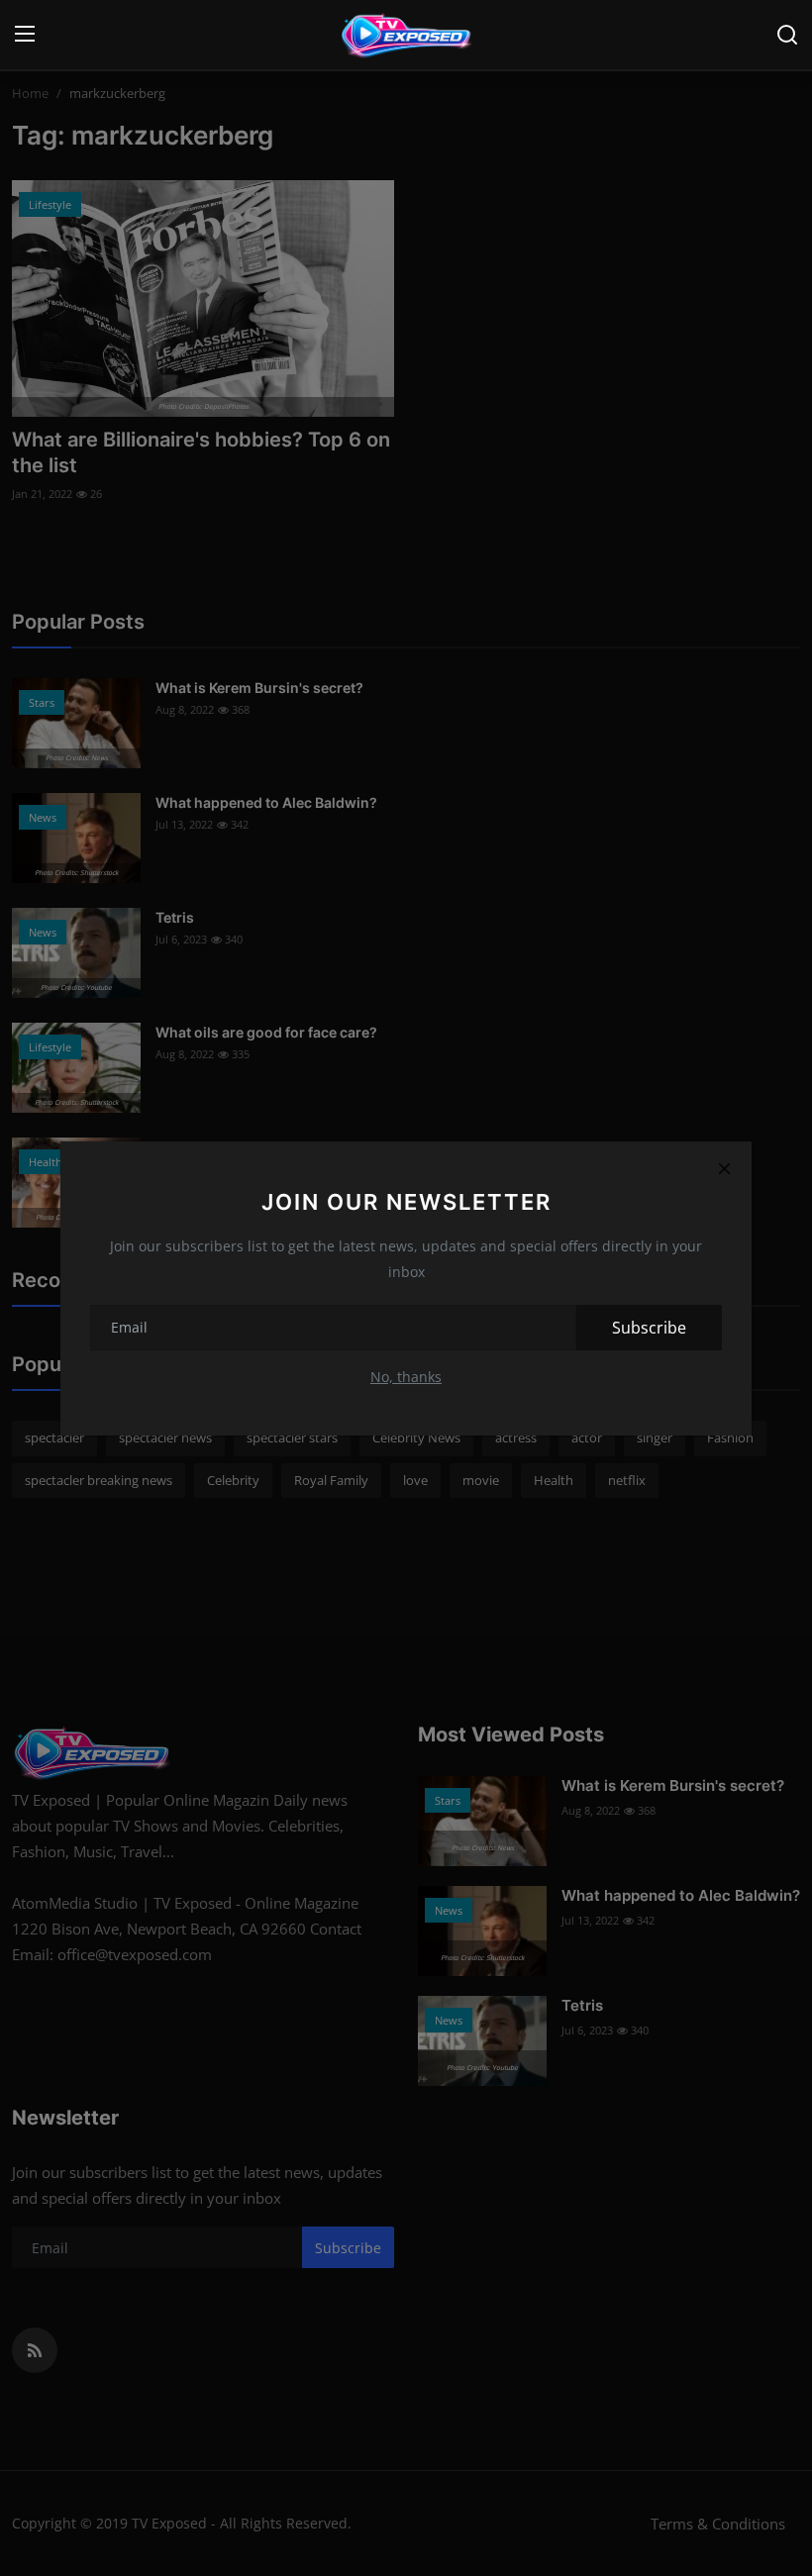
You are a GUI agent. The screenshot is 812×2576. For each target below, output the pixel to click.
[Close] (724, 1169)
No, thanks (406, 1377)
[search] (787, 35)
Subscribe (649, 1328)
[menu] (25, 35)
